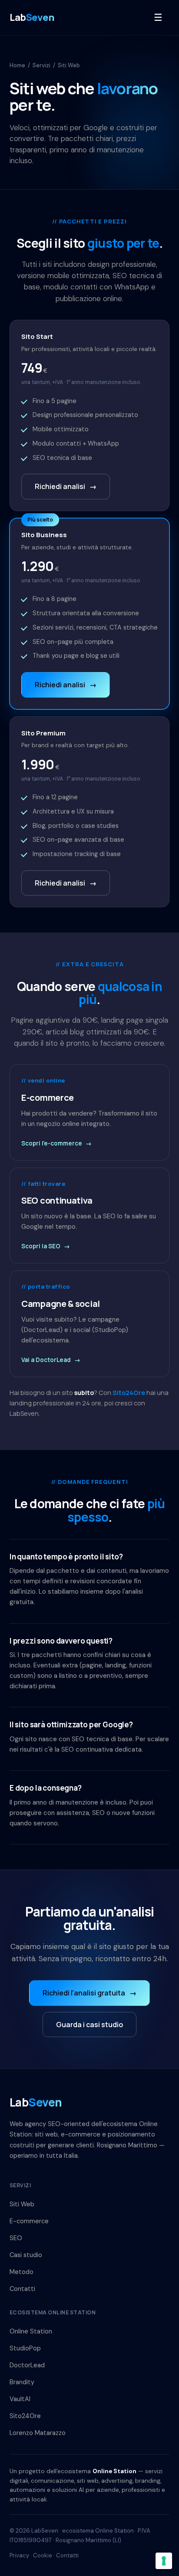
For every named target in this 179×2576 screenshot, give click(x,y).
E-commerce (29, 2221)
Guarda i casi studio (89, 2025)
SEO (16, 2238)
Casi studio (26, 2255)
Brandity (22, 2382)
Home (17, 65)
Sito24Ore (129, 1393)
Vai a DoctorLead (51, 1360)
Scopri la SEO (46, 1246)
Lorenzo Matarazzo (38, 2433)
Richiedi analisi (66, 486)
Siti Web (22, 2204)
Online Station (31, 2331)
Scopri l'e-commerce (56, 1143)
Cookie (43, 2555)
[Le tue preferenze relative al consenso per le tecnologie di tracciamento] (164, 2561)
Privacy (19, 2555)
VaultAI (20, 2399)
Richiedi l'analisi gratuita (89, 1993)
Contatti (22, 2289)
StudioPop (25, 2348)
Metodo (22, 2272)
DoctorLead (27, 2365)
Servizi (41, 65)
